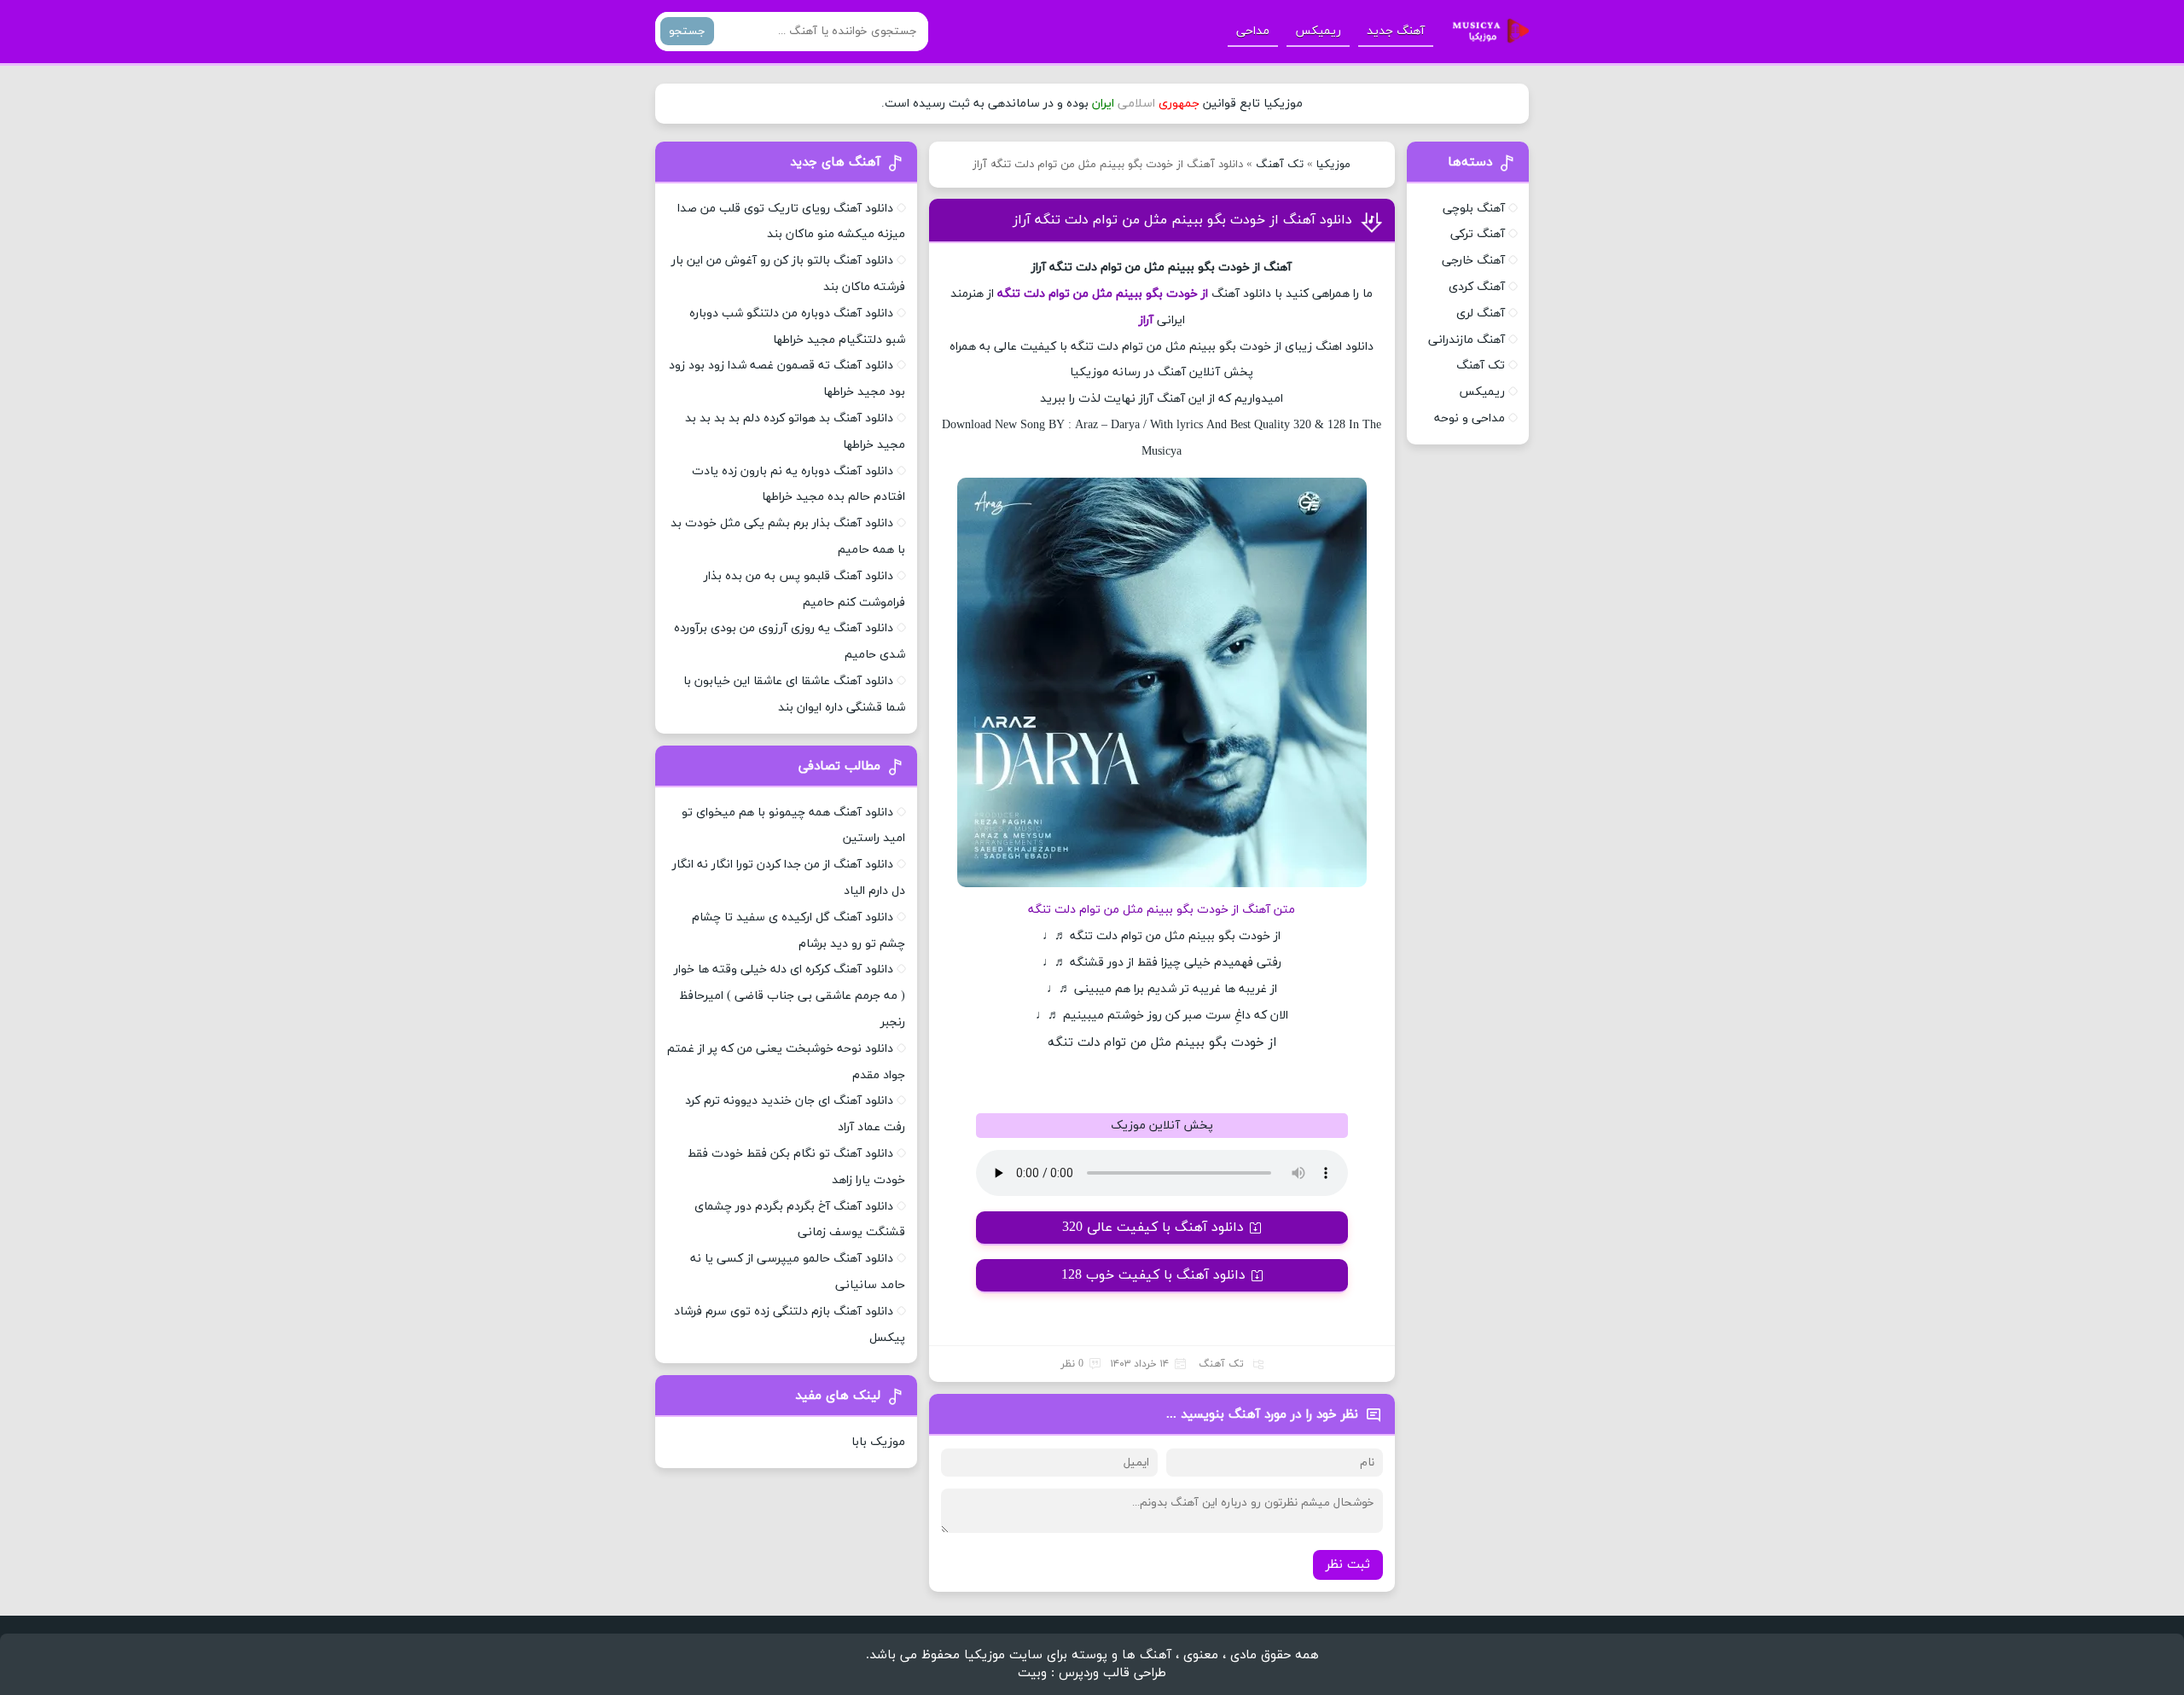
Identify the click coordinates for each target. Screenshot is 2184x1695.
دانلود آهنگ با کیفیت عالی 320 (1153, 1228)
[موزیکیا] (1486, 32)
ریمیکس (1318, 31)
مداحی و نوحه (1470, 418)
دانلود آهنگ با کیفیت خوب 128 (1153, 1275)
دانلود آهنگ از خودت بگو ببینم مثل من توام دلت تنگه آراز (1182, 220)
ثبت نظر (1348, 1565)
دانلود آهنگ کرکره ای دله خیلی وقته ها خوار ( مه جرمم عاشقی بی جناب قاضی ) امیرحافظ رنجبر (790, 996)
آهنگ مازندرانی (1467, 340)
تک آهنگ (1280, 165)
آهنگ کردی (1477, 287)
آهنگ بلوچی (1474, 209)
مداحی (1253, 31)
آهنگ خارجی (1473, 261)
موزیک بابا (878, 1442)
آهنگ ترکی (1478, 234)
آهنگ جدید (1396, 31)
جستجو (687, 31)
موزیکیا (1333, 165)
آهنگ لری (1481, 313)
